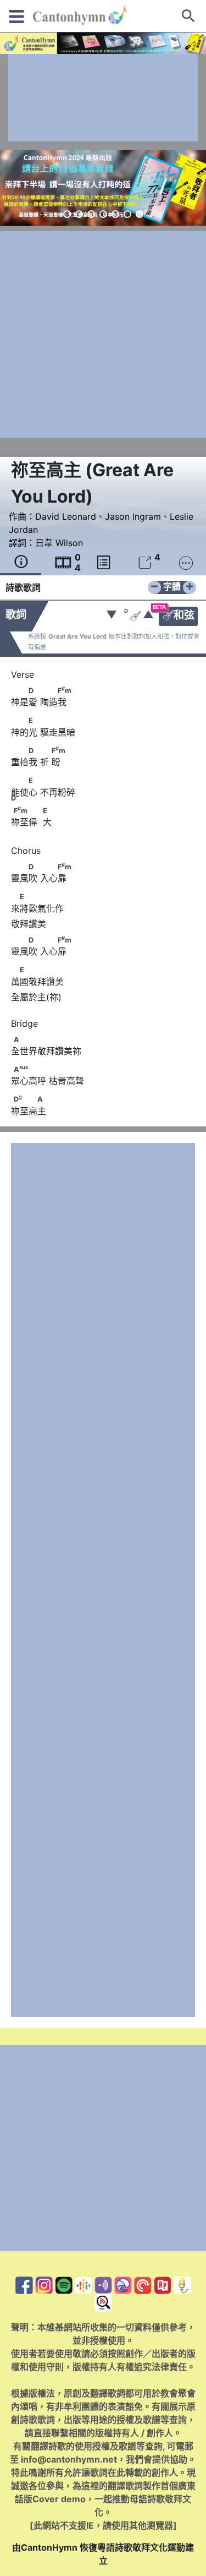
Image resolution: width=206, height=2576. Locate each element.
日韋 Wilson (59, 543)
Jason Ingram (133, 516)
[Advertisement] (103, 98)
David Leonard (66, 516)
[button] (67, 214)
